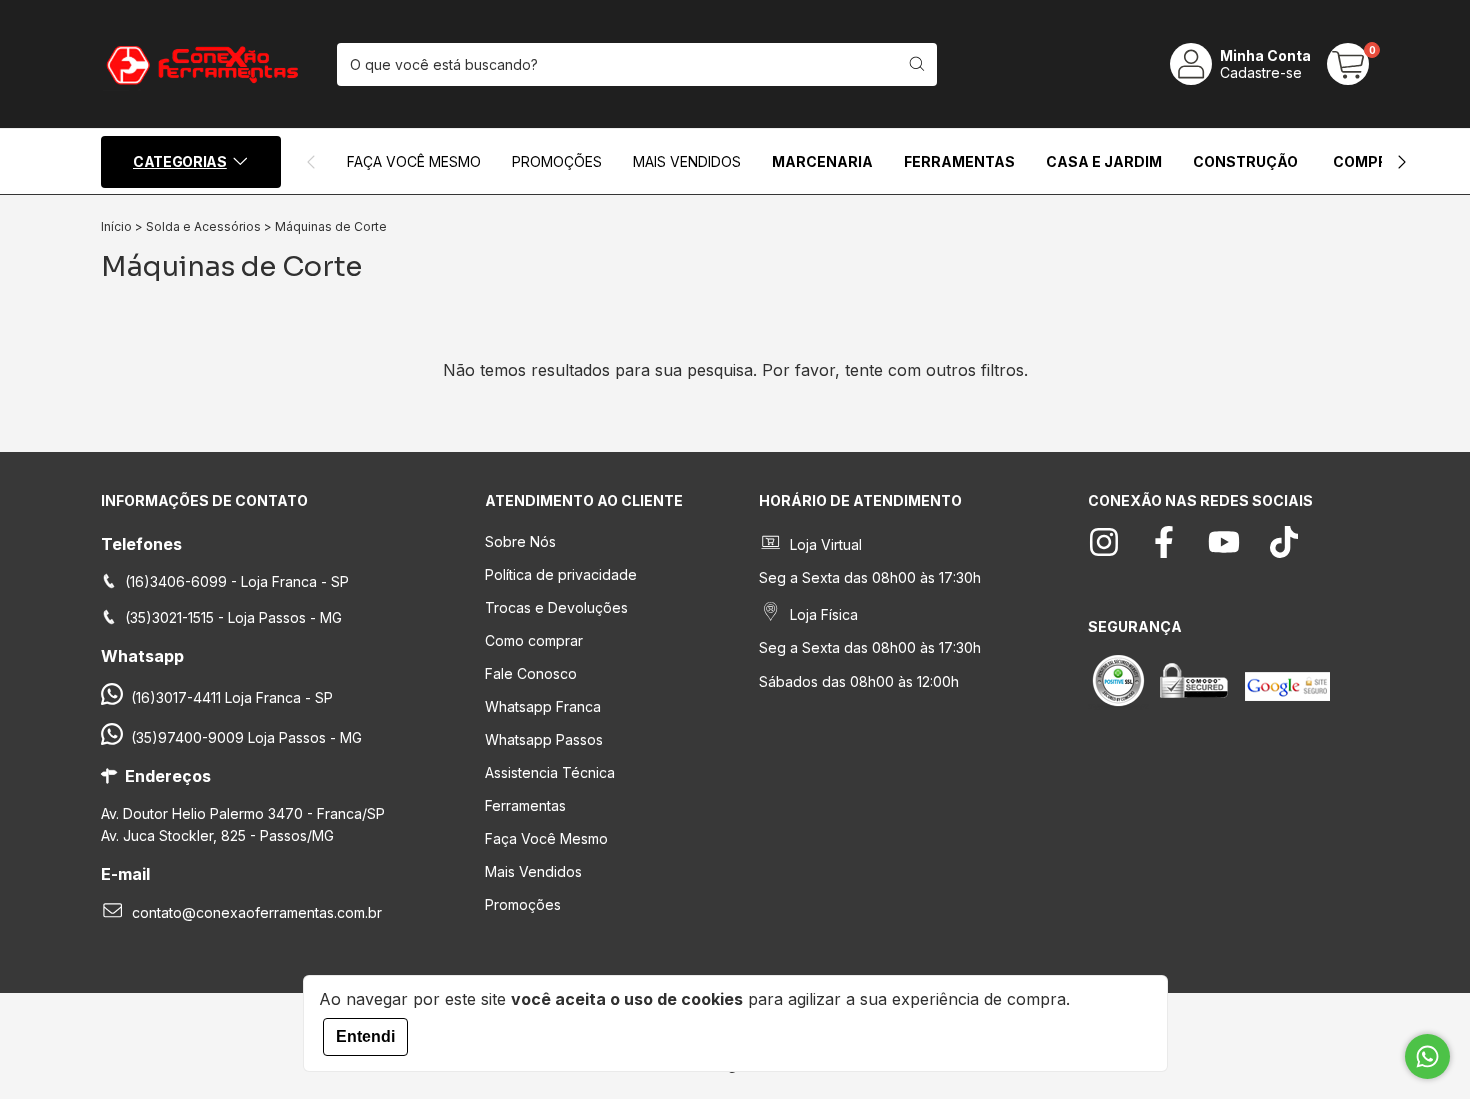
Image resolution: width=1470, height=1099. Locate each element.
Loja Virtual (826, 544)
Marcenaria (822, 161)
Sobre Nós (520, 541)
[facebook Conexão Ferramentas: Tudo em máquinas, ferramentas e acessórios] (1164, 542)
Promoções (557, 161)
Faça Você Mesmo (546, 838)
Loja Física (824, 614)
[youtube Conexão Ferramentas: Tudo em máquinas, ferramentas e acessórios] (1224, 542)
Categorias (180, 161)
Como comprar (534, 640)
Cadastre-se (1261, 72)
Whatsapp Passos (544, 739)
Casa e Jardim (1104, 161)
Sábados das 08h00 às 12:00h (859, 681)
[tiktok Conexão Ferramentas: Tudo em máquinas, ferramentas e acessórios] (1284, 542)
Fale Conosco (531, 673)
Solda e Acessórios (203, 226)
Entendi (365, 1036)
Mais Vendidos (687, 161)
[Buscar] (917, 64)
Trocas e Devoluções (556, 607)
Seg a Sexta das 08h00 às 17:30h (870, 577)
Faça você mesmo (414, 161)
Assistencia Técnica (550, 772)
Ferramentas (959, 161)
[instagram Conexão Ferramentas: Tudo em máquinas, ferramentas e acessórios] (1104, 542)
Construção (1245, 161)
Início (116, 226)
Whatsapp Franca (543, 706)
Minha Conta (1265, 55)
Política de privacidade (561, 574)
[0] (1348, 64)
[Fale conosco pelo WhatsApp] (1427, 1056)
